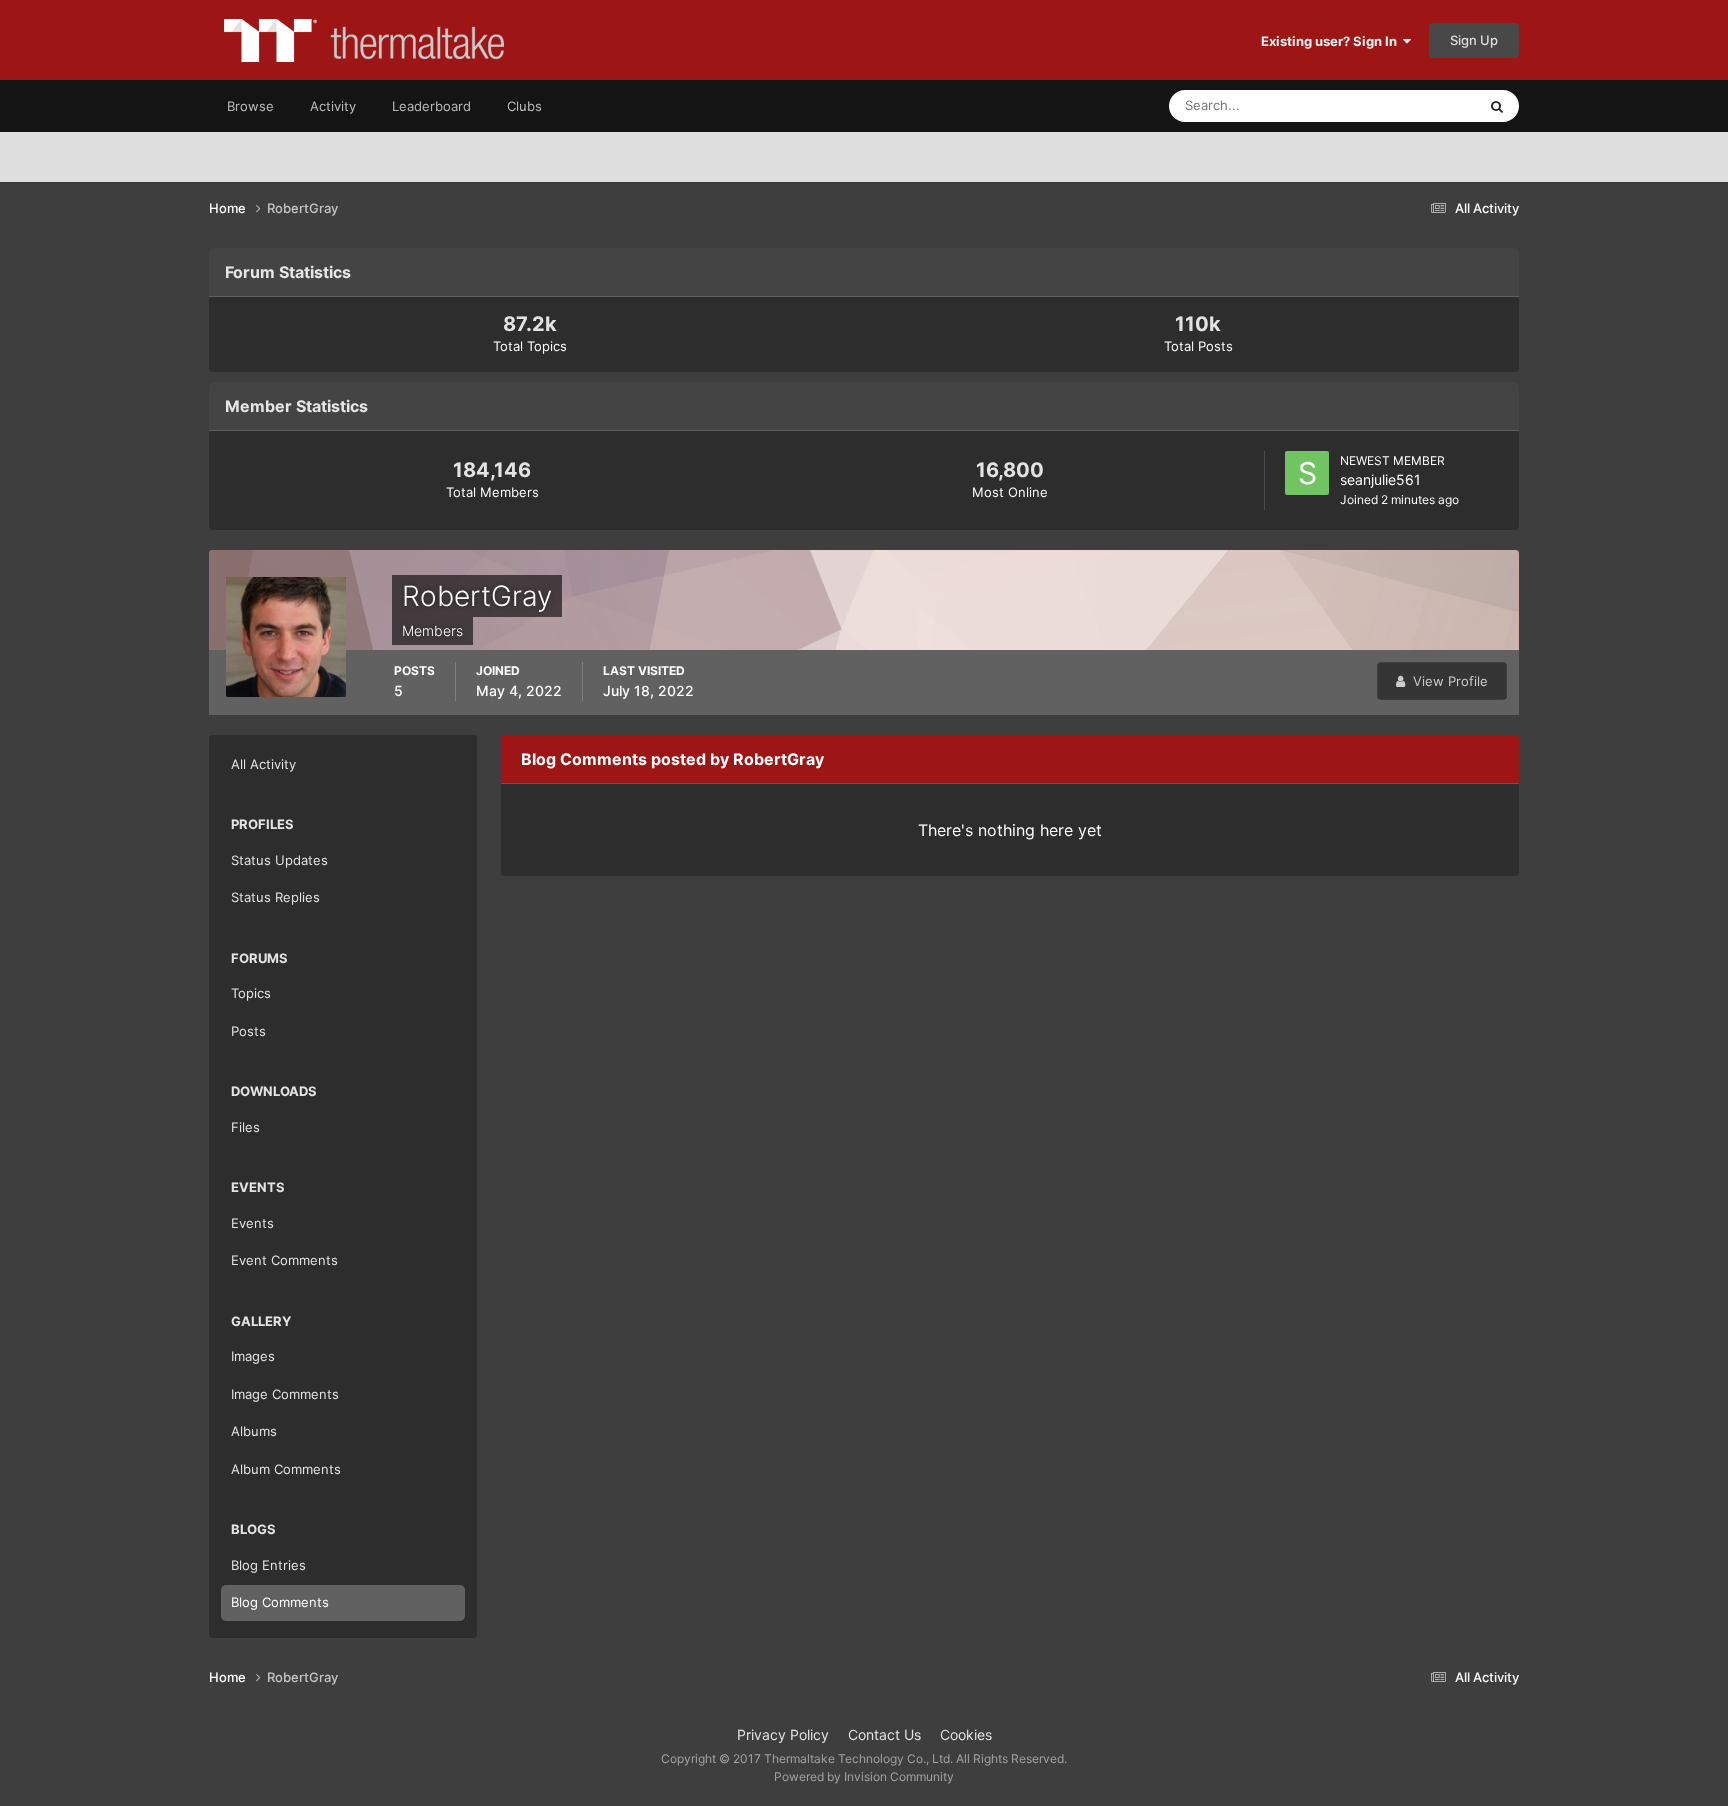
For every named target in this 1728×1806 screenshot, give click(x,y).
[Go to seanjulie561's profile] (1307, 473)
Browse (250, 106)
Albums (254, 1431)
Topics (251, 993)
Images (253, 1356)
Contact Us (884, 1734)
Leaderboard (431, 106)
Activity (333, 106)
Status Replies (275, 897)
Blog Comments (280, 1602)
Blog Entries (268, 1565)
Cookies (966, 1734)
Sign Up (1474, 40)
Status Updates (1405, 105)
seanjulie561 (1380, 479)
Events (252, 1223)
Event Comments (284, 1260)
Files (245, 1127)
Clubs (524, 106)
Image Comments (285, 1394)
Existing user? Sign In (1332, 41)
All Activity (263, 764)
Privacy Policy (783, 1734)
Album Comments (286, 1469)
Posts (248, 1031)
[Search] (1497, 106)
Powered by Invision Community (864, 1776)
